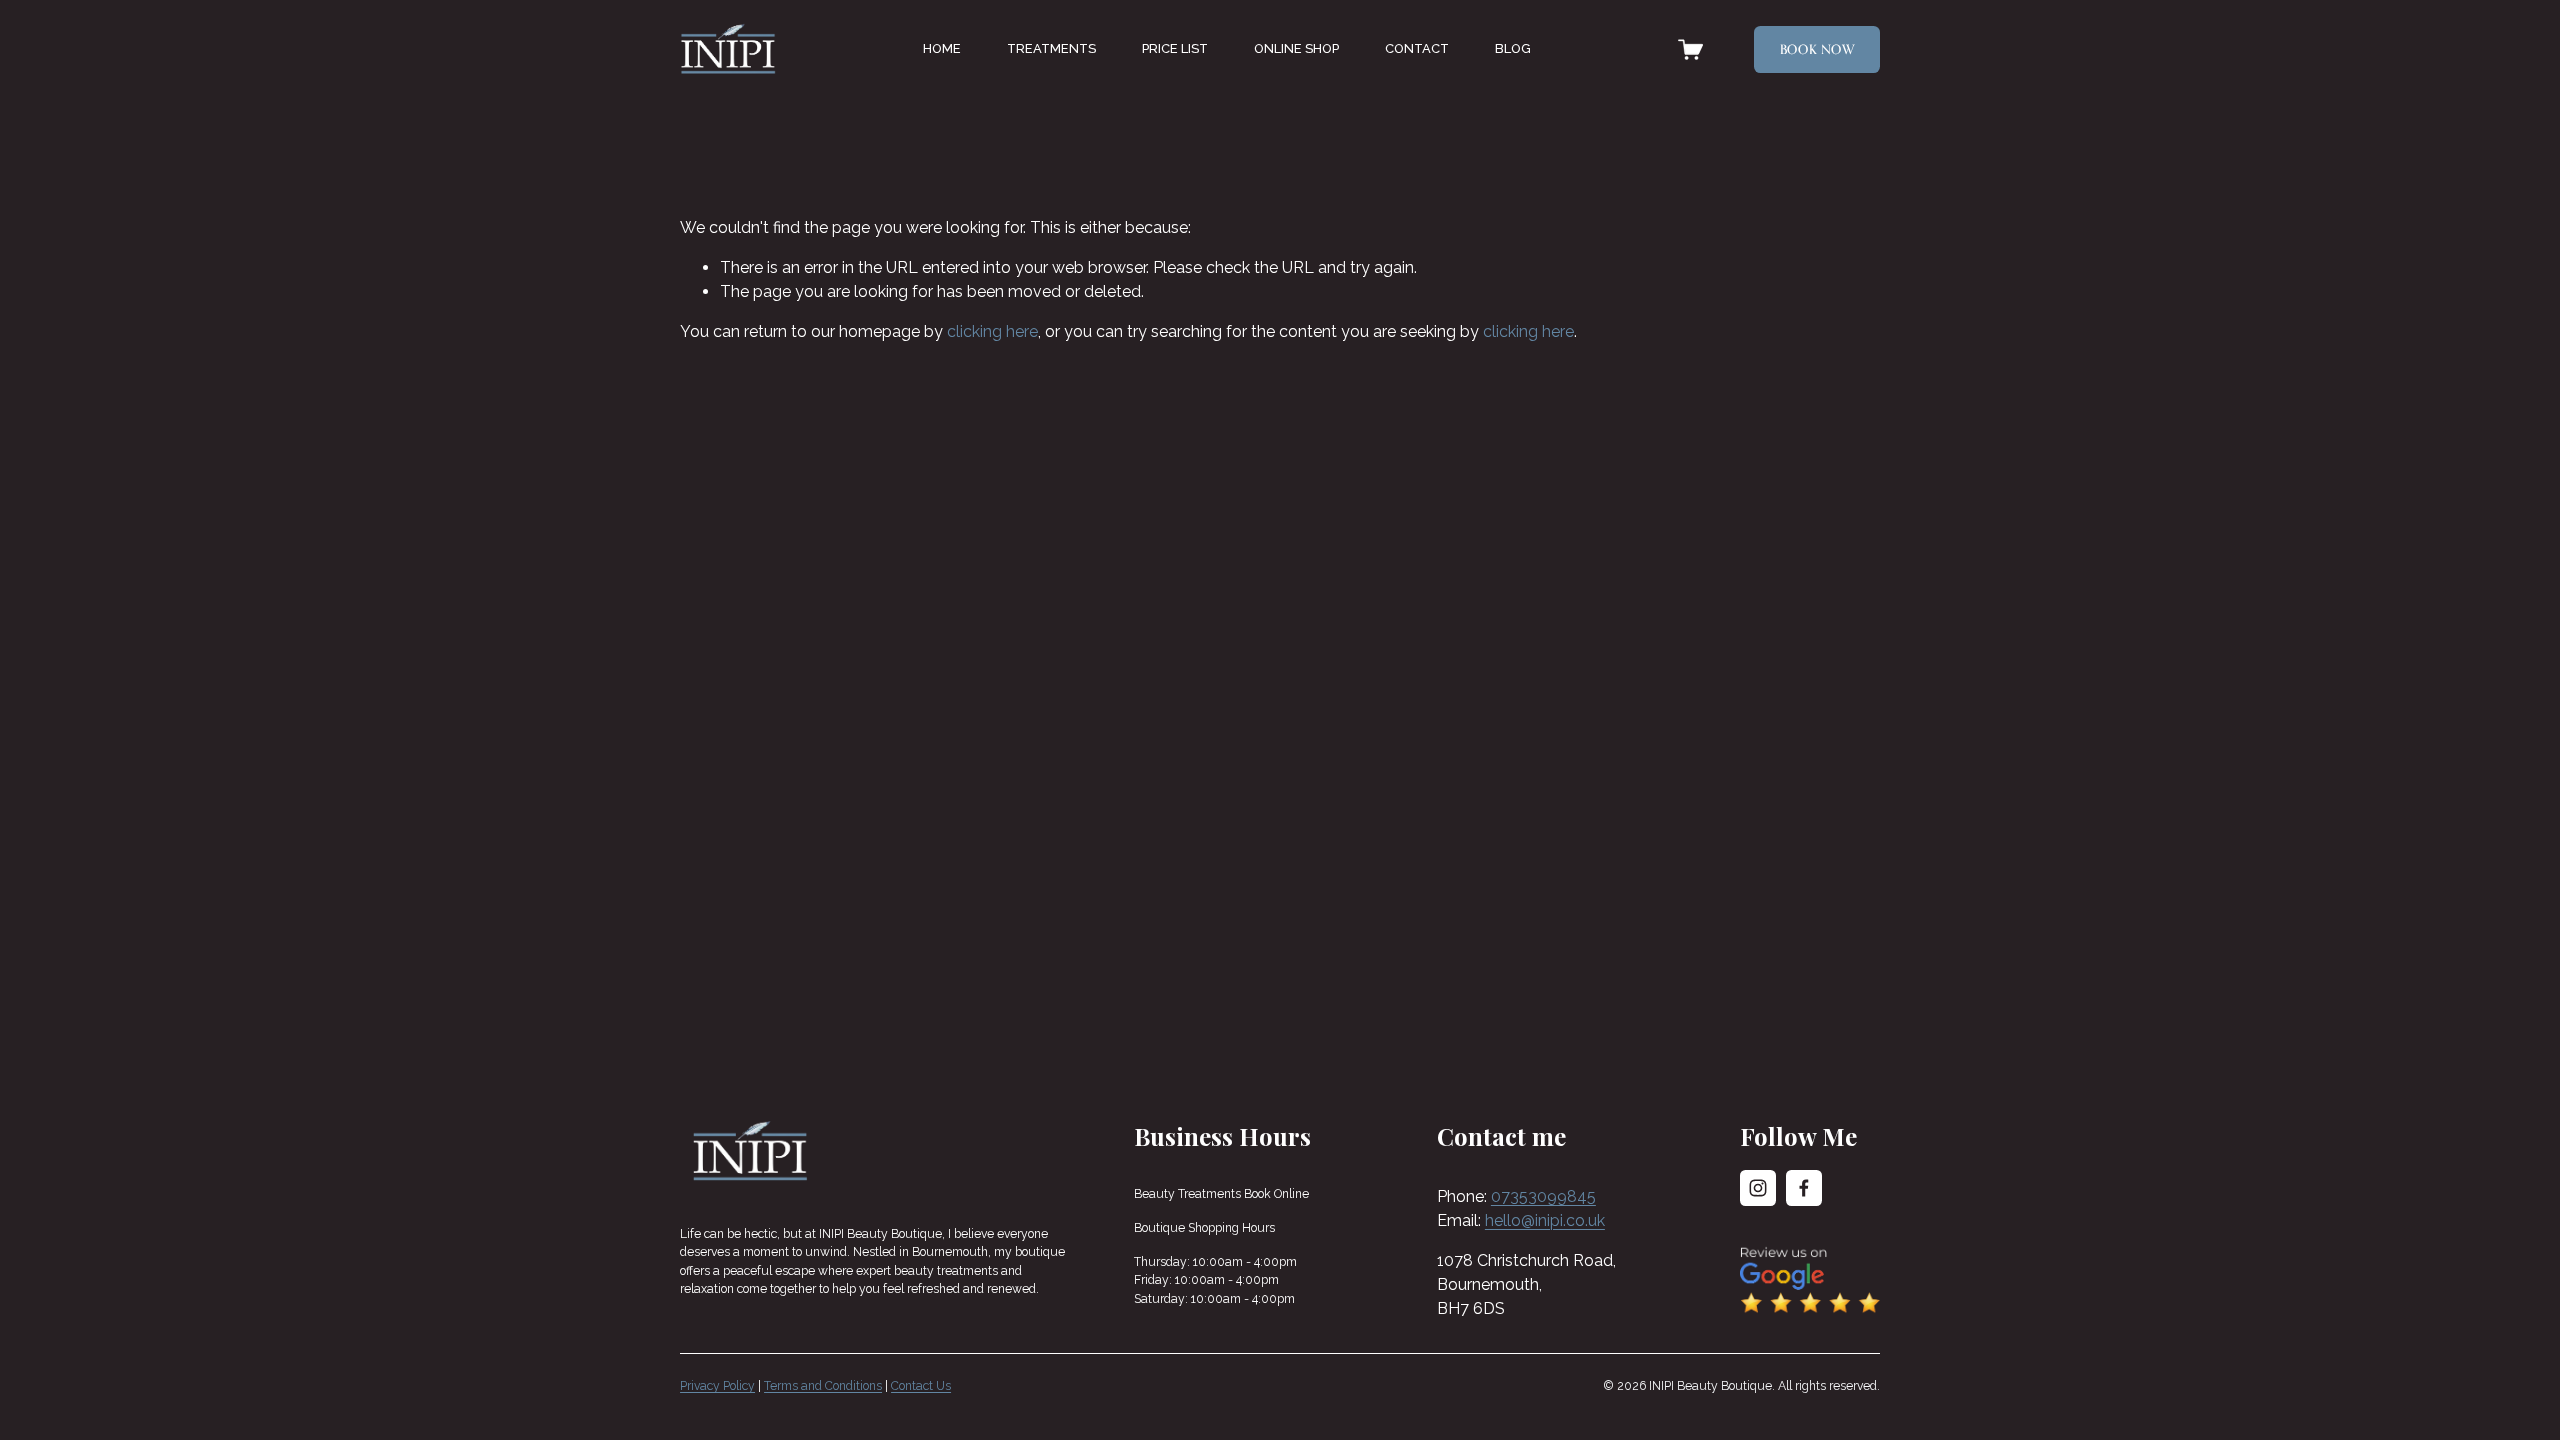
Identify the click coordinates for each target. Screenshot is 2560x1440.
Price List (1175, 48)
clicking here (992, 331)
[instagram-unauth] (1758, 1188)
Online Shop (1296, 48)
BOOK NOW (1817, 49)
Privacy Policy (717, 1386)
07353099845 (1543, 1196)
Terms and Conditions (823, 1386)
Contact (1417, 48)
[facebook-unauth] (1804, 1188)
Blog (1513, 48)
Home (942, 48)
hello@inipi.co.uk (1545, 1220)
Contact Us (921, 1386)
